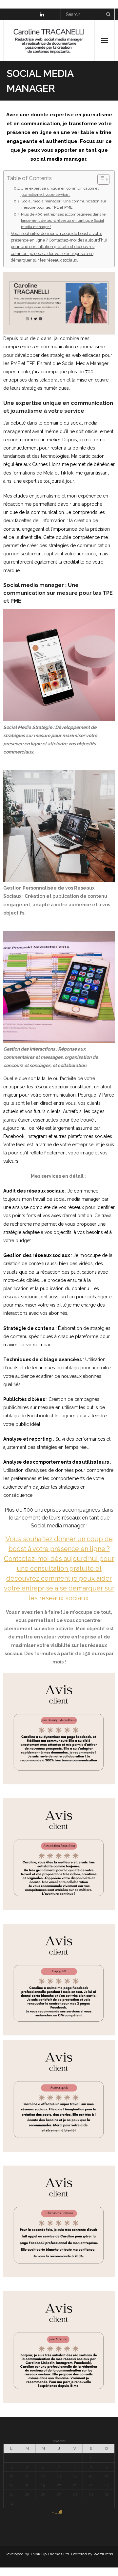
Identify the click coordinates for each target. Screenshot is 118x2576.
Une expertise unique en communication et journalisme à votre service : (60, 191)
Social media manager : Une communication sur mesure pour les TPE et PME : (64, 204)
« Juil (57, 2512)
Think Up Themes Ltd (50, 2554)
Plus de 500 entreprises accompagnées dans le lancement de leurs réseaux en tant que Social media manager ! (63, 220)
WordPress (103, 2554)
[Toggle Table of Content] (100, 179)
